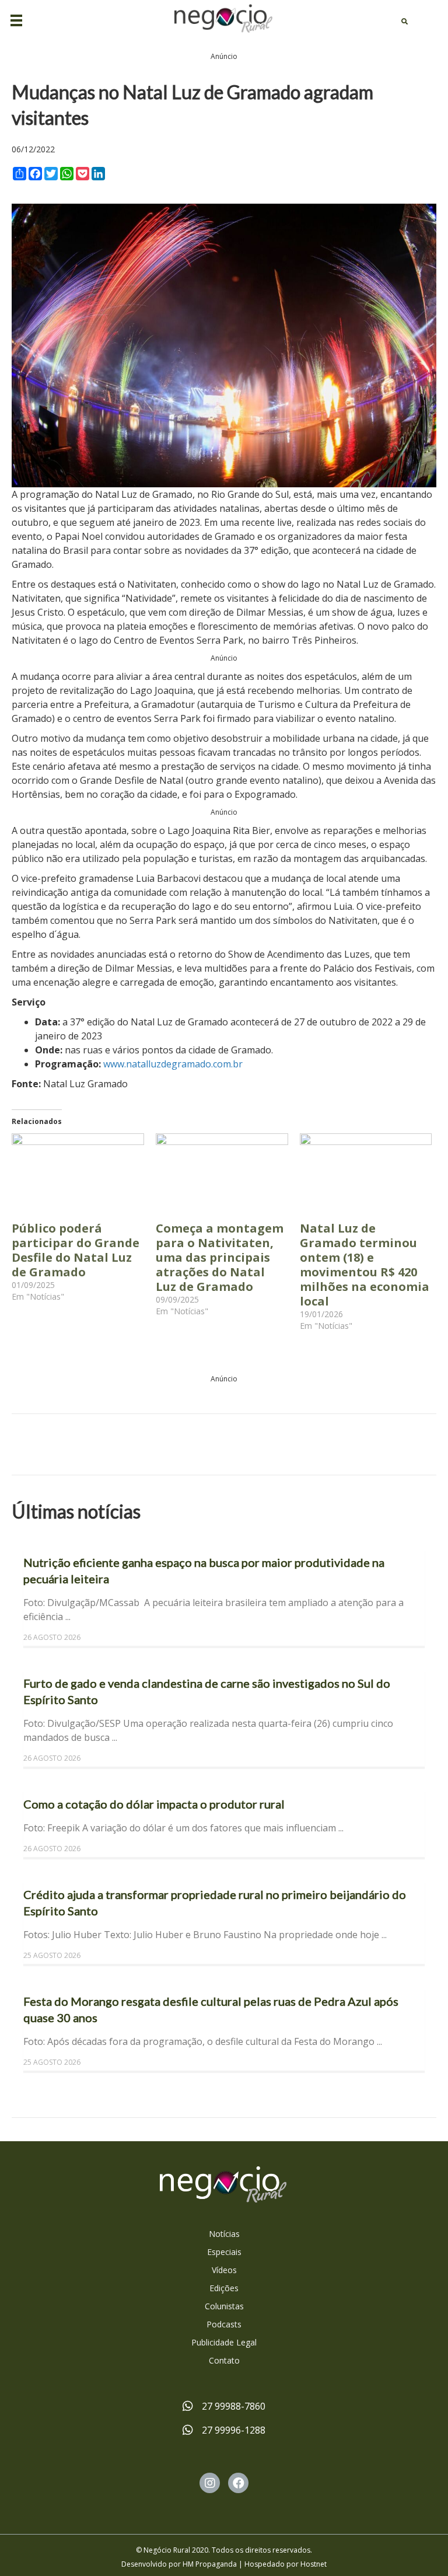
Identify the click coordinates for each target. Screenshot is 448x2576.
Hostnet (314, 2564)
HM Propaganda (210, 2564)
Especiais (224, 2252)
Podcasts (224, 2324)
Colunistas (224, 2306)
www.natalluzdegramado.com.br (173, 1064)
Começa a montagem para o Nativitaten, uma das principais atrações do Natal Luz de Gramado (220, 1257)
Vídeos (224, 2270)
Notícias (224, 2234)
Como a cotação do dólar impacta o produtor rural (154, 1804)
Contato (224, 2360)
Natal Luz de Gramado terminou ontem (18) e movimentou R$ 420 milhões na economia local (365, 1265)
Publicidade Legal (224, 2342)
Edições (224, 2288)
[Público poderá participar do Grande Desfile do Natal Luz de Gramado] (78, 1171)
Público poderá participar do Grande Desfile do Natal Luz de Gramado (76, 1250)
